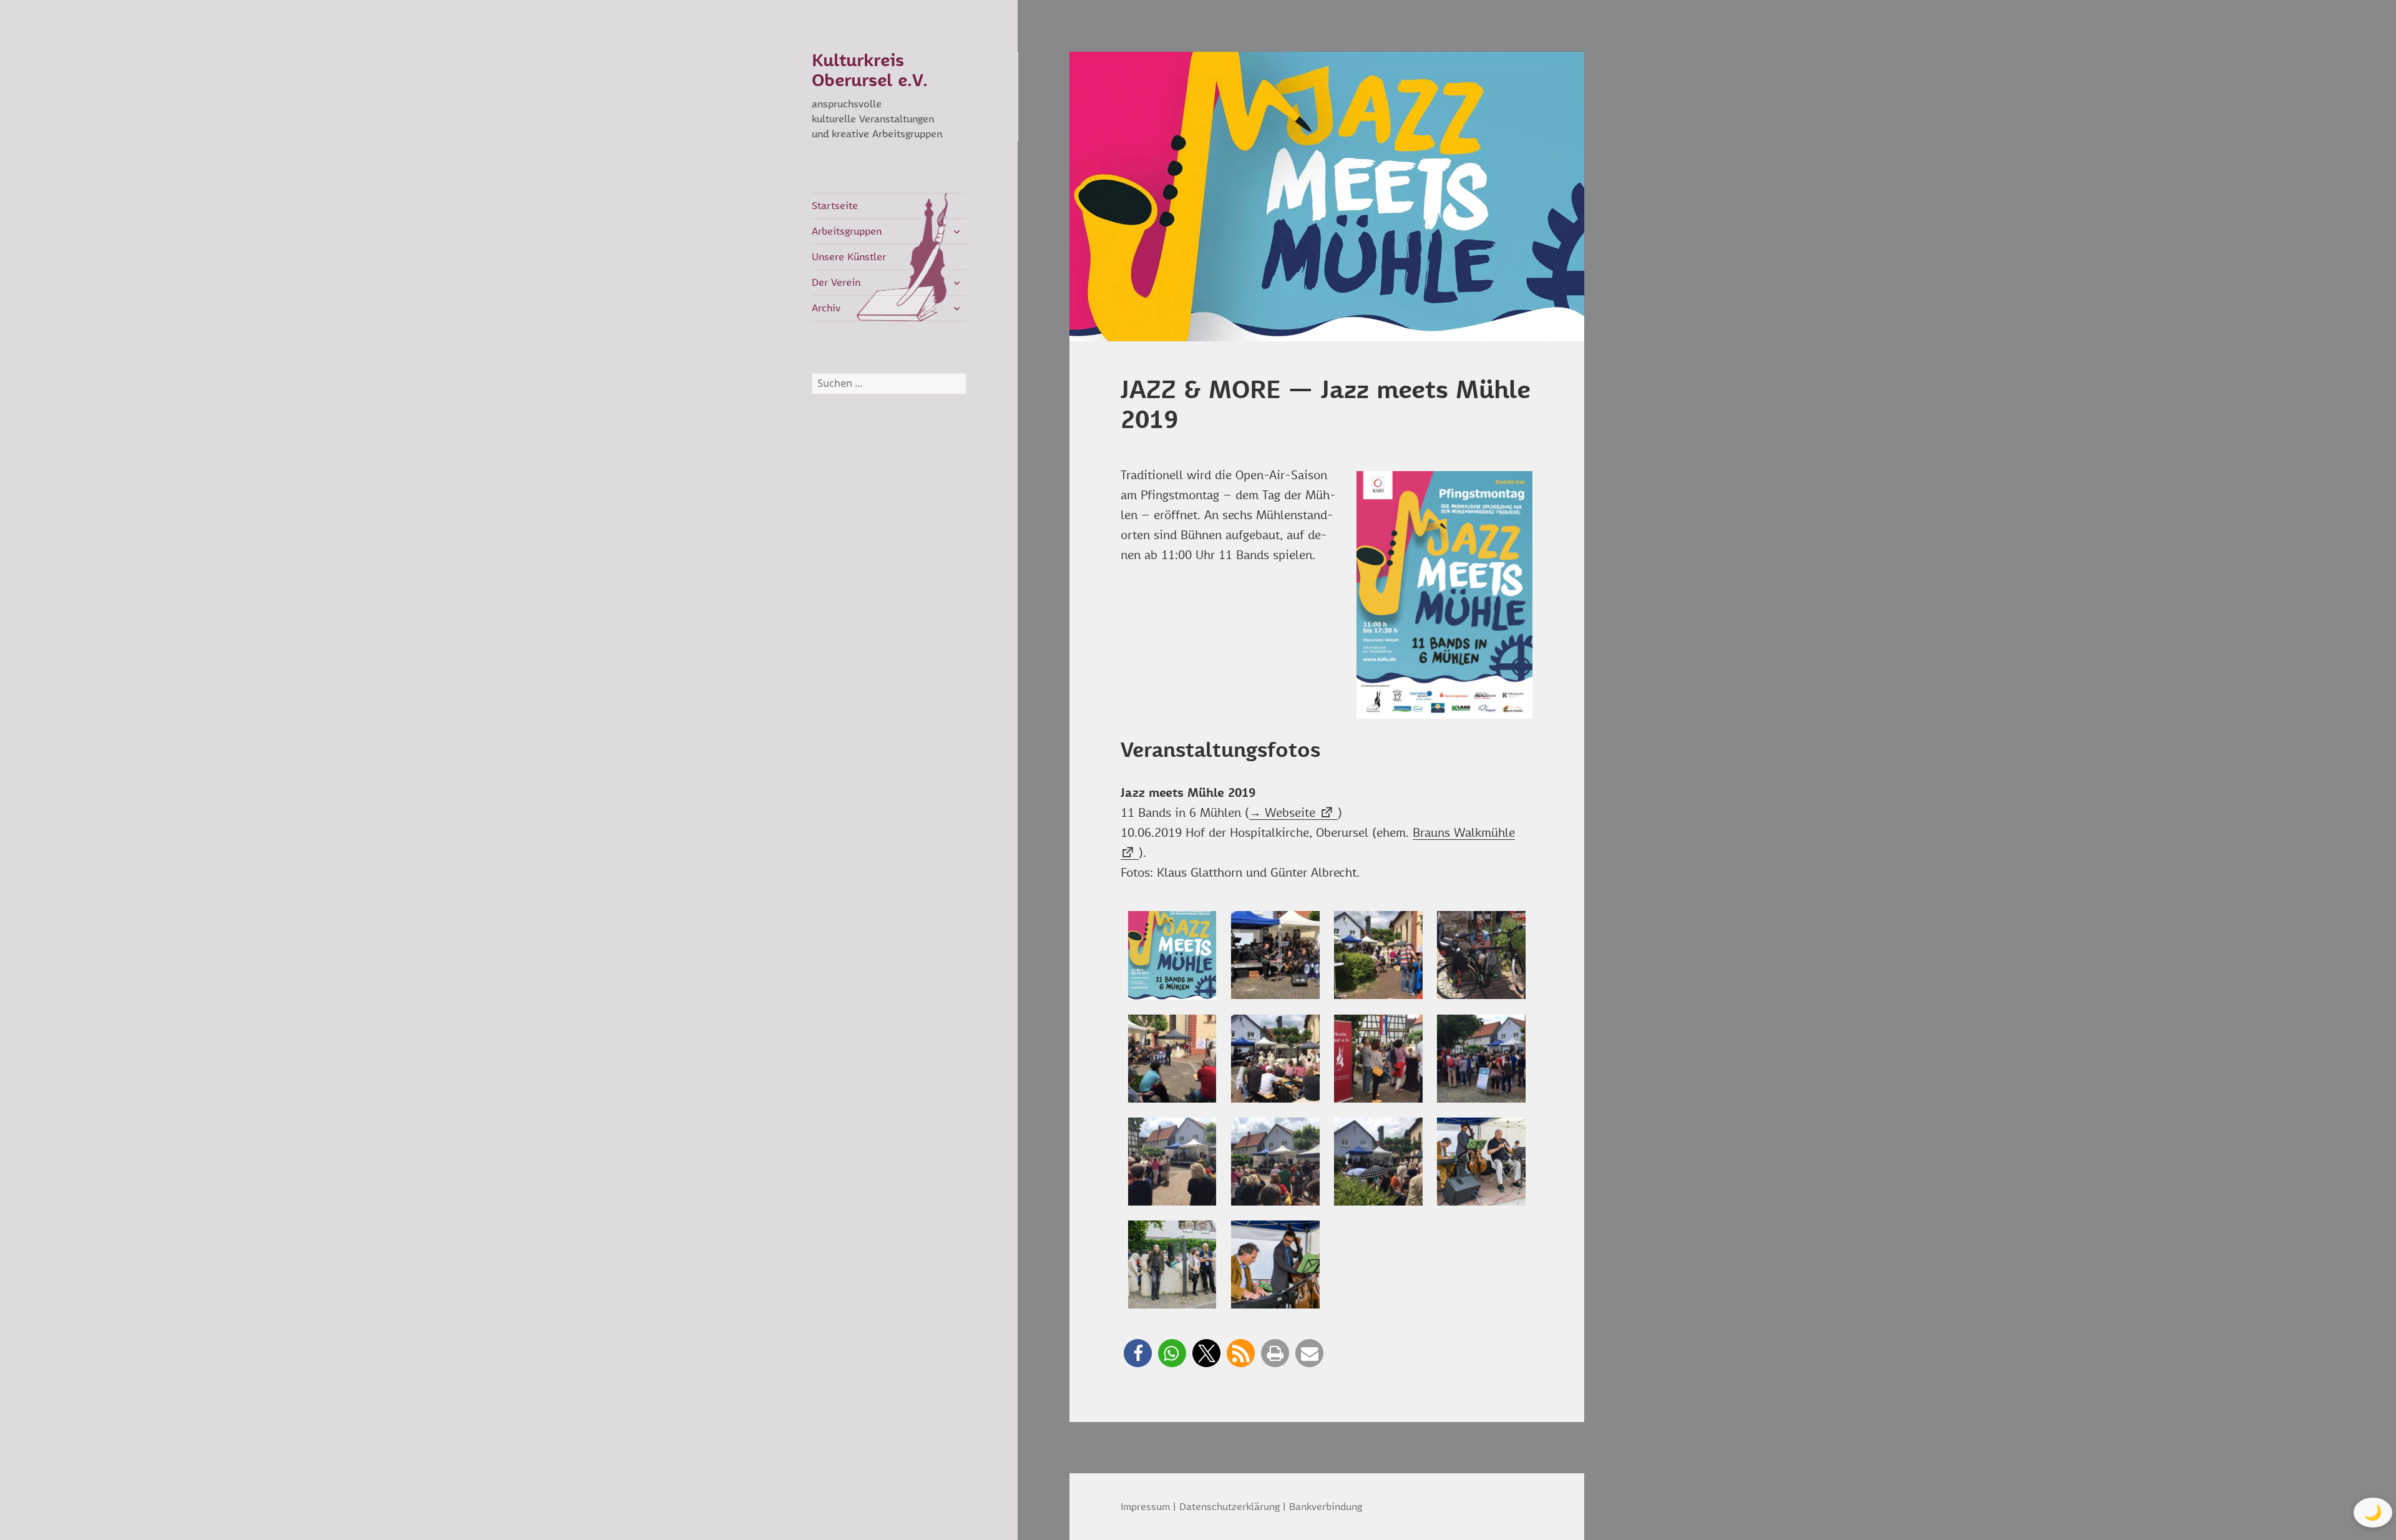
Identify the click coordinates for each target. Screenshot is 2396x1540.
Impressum (1145, 1507)
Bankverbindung (1326, 1507)
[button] (1138, 1353)
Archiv (826, 308)
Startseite (835, 206)
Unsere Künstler (849, 257)
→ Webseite (1282, 813)
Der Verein (836, 283)
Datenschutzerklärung (1230, 1507)
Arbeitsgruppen (847, 231)
